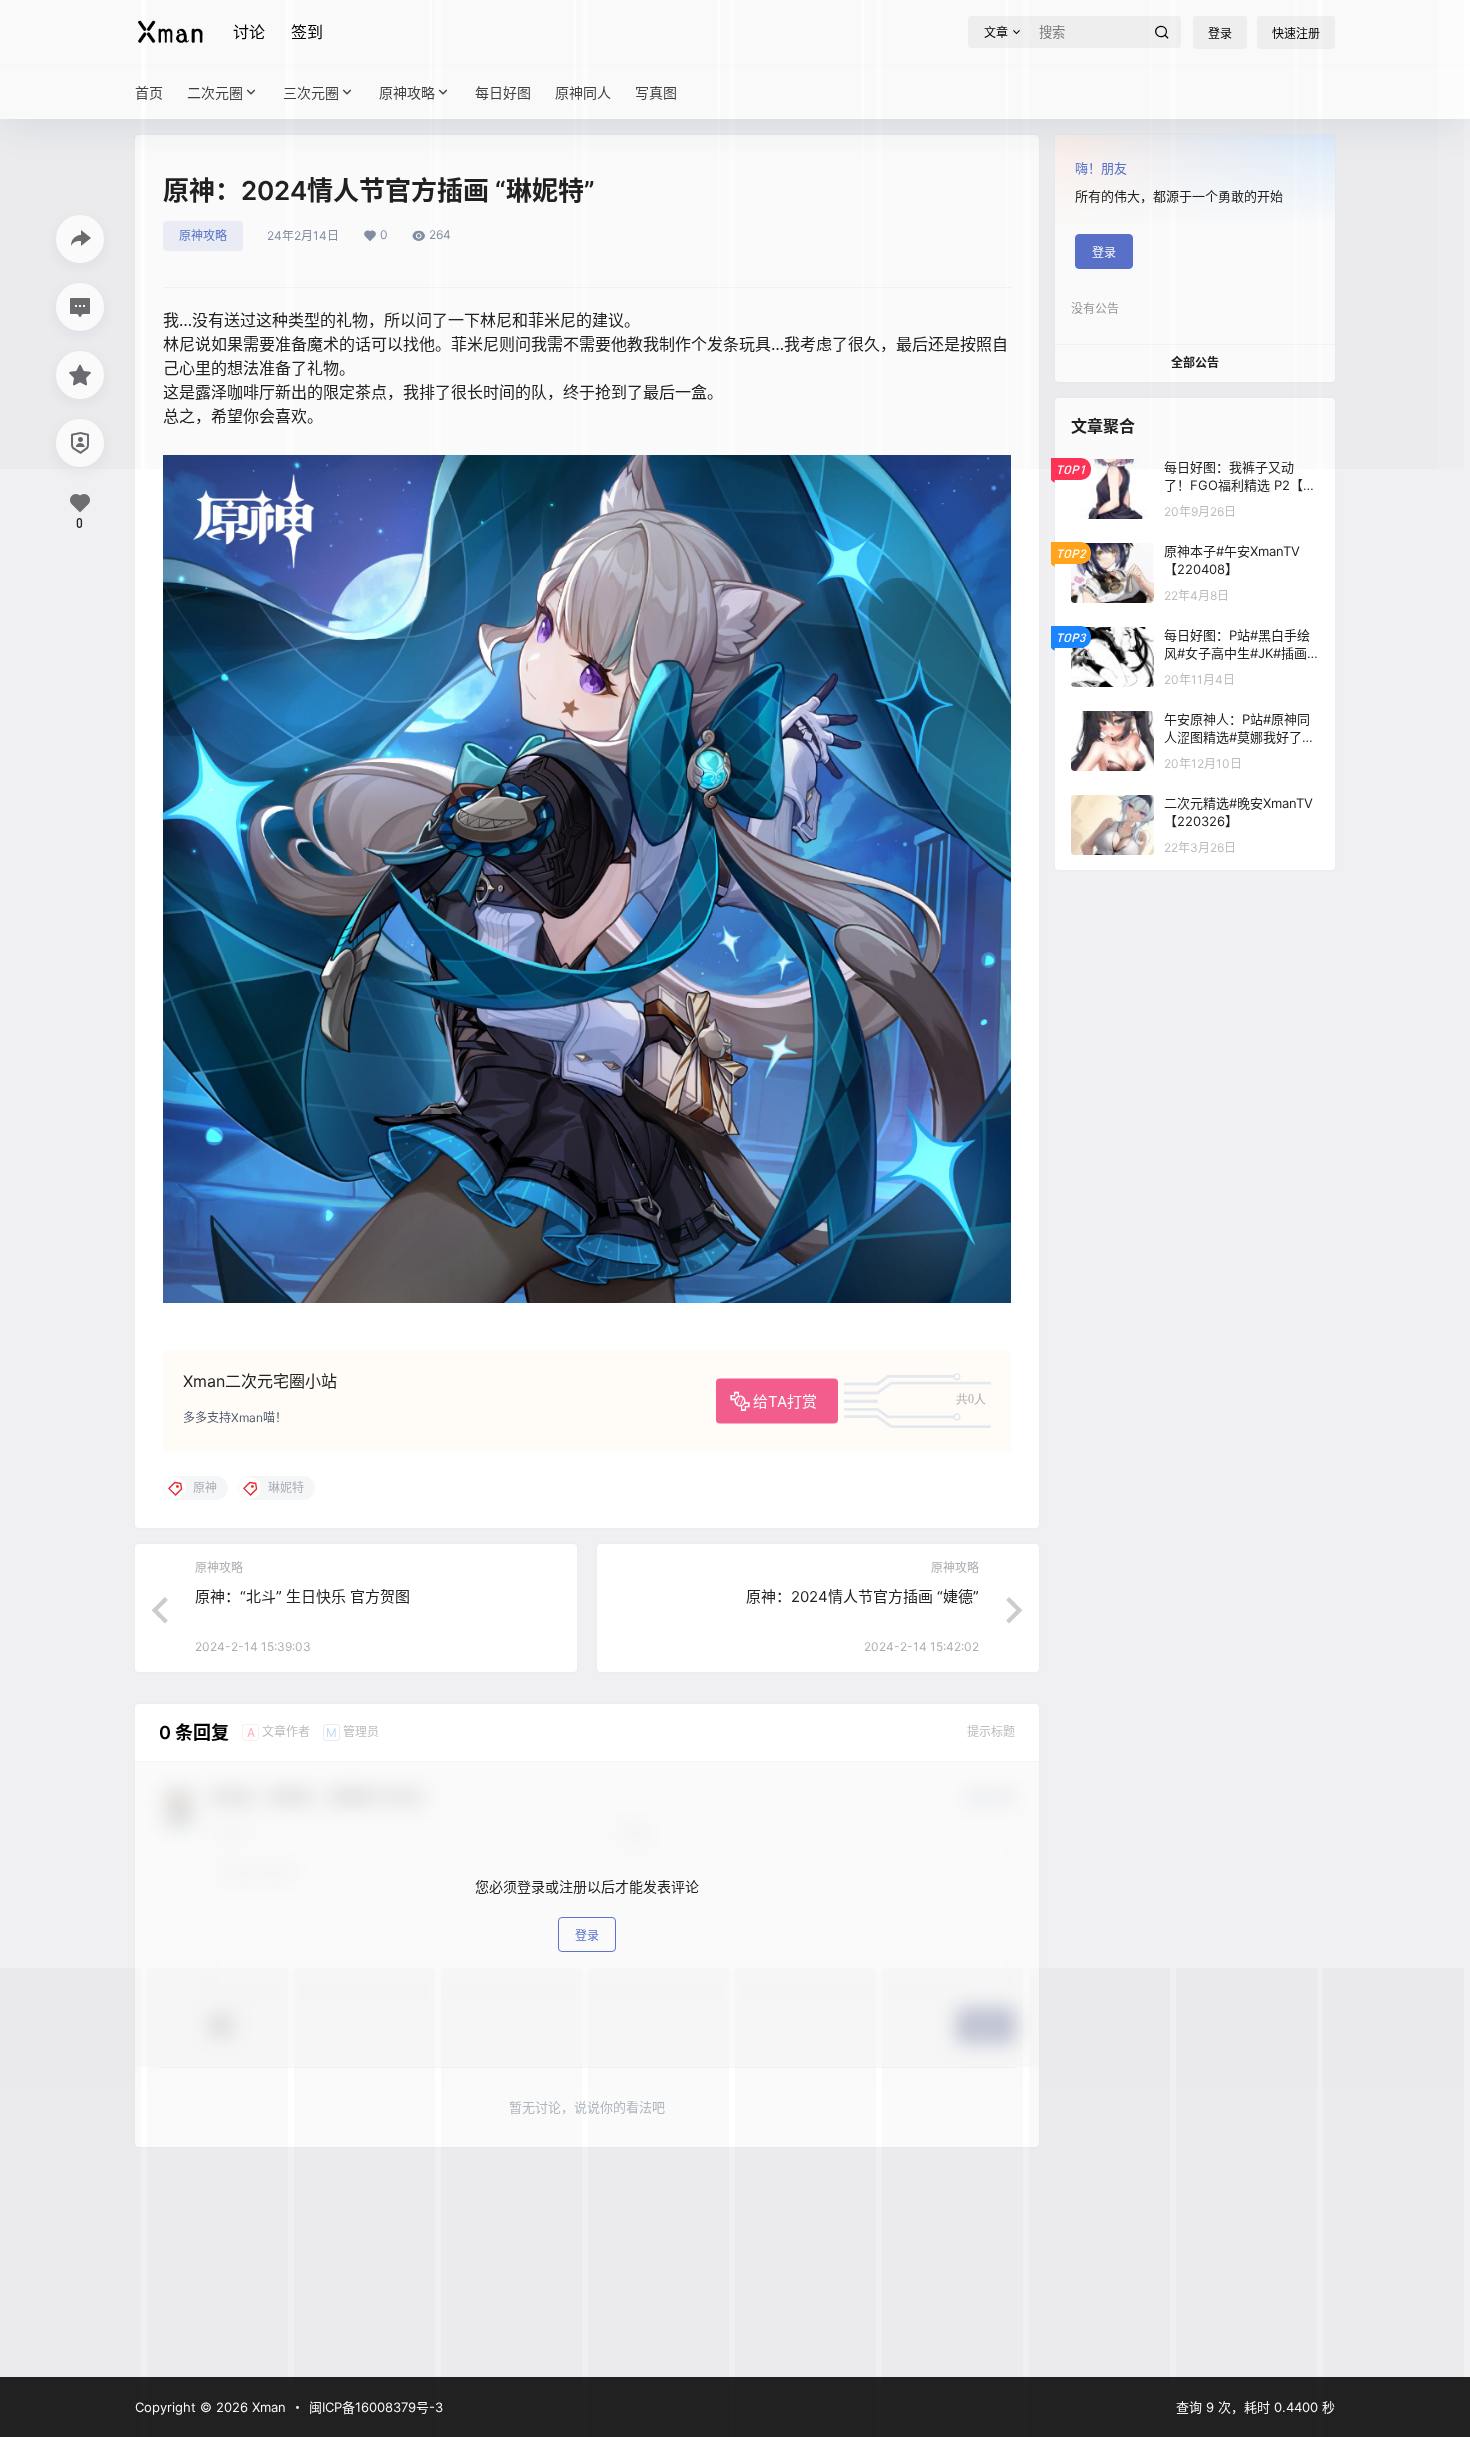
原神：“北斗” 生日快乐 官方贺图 (302, 1596)
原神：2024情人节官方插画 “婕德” (862, 1596)
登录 (587, 1935)
